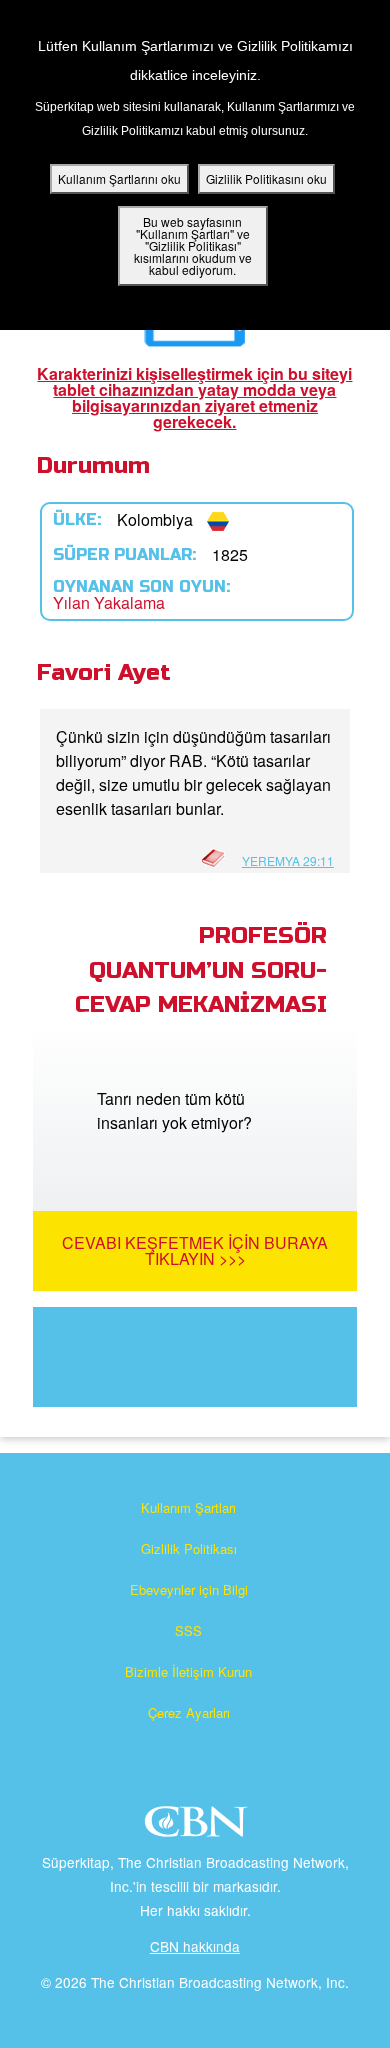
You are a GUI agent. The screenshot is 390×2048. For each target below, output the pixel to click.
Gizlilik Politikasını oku (266, 178)
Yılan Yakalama (109, 602)
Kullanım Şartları (188, 1507)
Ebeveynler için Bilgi (189, 1589)
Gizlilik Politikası (189, 1548)
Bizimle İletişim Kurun (188, 1671)
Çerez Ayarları (189, 1712)
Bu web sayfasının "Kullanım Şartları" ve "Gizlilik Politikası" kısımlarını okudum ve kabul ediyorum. (193, 245)
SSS (188, 1630)
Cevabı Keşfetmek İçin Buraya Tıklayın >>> (195, 1250)
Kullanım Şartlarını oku (119, 178)
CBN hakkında (195, 1946)
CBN (198, 1827)
